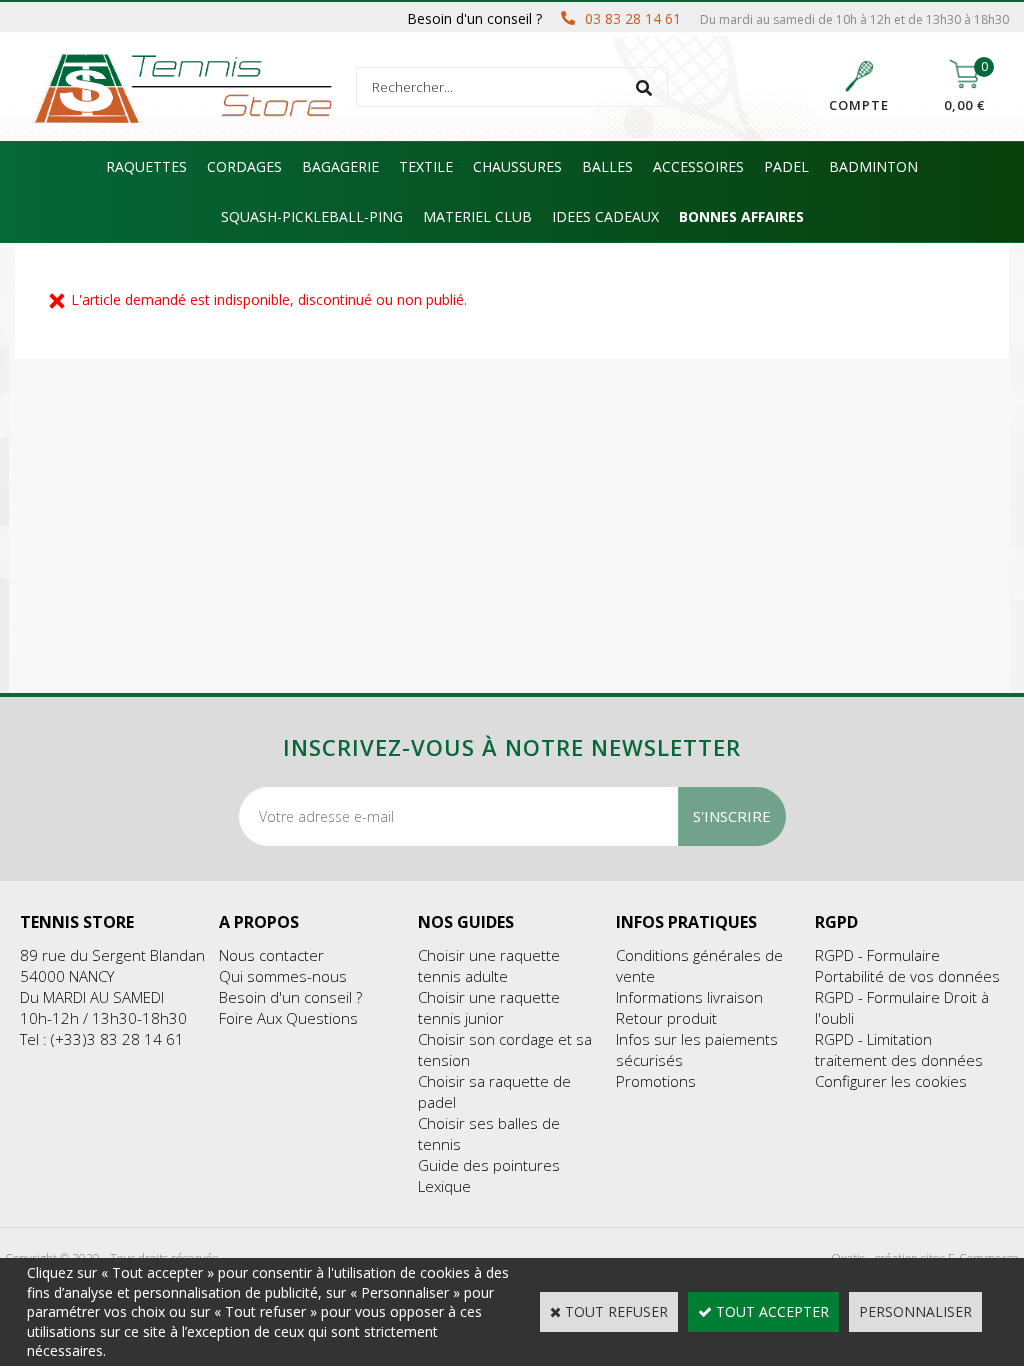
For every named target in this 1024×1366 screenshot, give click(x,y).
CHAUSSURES (517, 166)
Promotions (656, 1081)
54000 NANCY (67, 976)
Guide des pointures (489, 1165)
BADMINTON (873, 166)
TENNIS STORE (77, 922)
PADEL (786, 166)
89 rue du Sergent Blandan (112, 955)
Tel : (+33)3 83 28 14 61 (102, 1039)
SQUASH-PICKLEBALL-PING (312, 216)
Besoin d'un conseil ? (290, 997)
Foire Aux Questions (288, 1018)
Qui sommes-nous (283, 976)
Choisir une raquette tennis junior (489, 1007)
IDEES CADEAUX (605, 216)
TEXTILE (426, 166)
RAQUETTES (146, 166)
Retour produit (666, 1018)
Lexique (444, 1186)
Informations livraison (689, 997)
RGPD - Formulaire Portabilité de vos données (907, 965)
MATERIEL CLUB (477, 216)
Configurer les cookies (891, 1081)
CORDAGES (244, 166)
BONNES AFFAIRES (741, 216)
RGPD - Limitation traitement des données (899, 1049)
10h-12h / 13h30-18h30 (103, 1018)
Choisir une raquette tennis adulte (489, 965)
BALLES (607, 166)
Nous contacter (271, 955)
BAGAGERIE (340, 166)
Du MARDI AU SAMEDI (92, 997)
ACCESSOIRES (698, 166)
